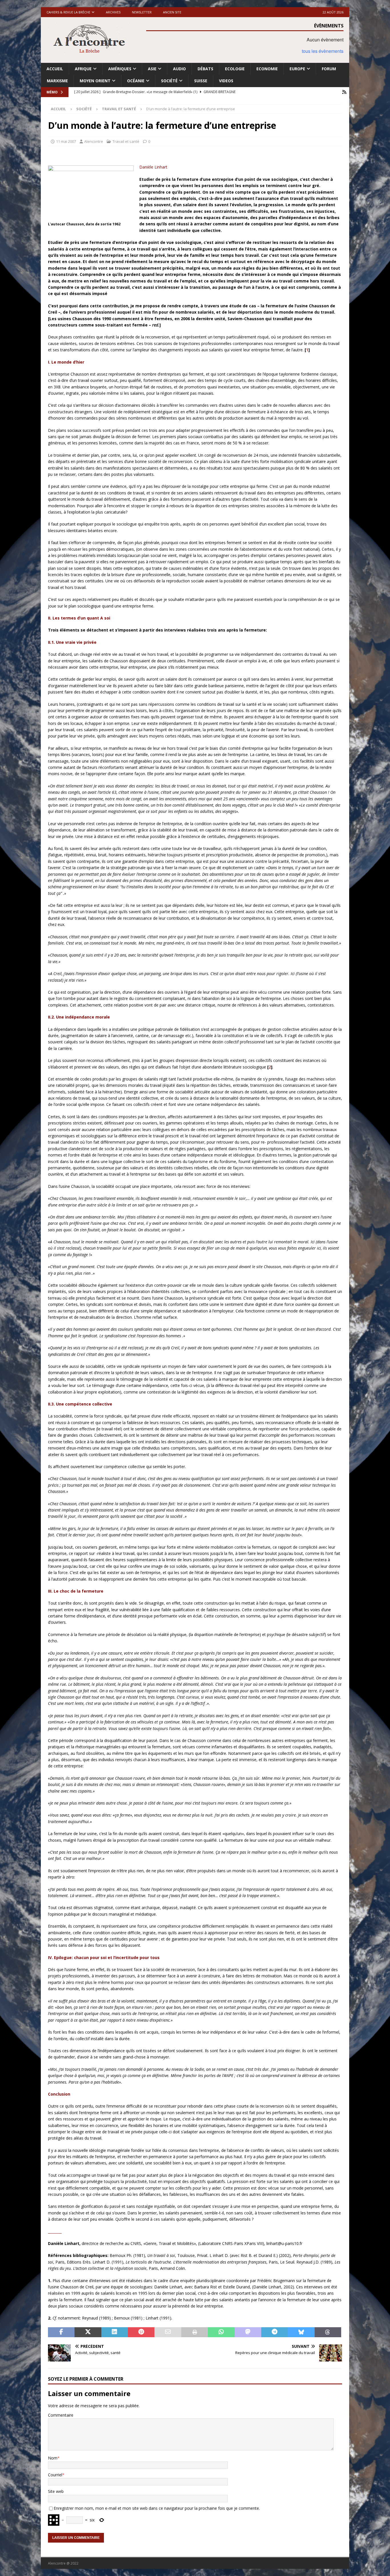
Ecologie (235, 69)
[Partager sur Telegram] (275, 2332)
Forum (329, 69)
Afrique (83, 69)
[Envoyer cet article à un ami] (168, 2332)
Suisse (201, 81)
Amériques (120, 69)
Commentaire (61, 2415)
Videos (226, 81)
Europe (297, 69)
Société (169, 81)
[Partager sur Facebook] (61, 2332)
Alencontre (94, 141)
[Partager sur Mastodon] (248, 2332)
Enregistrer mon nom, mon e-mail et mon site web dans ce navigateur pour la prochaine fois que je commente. (157, 2508)
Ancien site (172, 12)
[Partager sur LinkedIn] (115, 2332)
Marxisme (57, 81)
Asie (152, 69)
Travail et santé (126, 141)
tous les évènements (323, 51)
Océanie (136, 81)
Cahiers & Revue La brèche (68, 12)
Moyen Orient (95, 81)
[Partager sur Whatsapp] (221, 2332)
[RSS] (344, 92)
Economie (267, 69)
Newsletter (142, 12)
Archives (113, 12)
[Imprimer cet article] (195, 2332)
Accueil (55, 69)
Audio (179, 69)
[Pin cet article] (141, 2332)
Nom (53, 2458)
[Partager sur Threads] (328, 2332)
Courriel (55, 2475)
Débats (205, 69)
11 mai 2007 (66, 141)
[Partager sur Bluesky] (301, 2332)
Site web (56, 2491)
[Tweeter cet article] (88, 2332)
